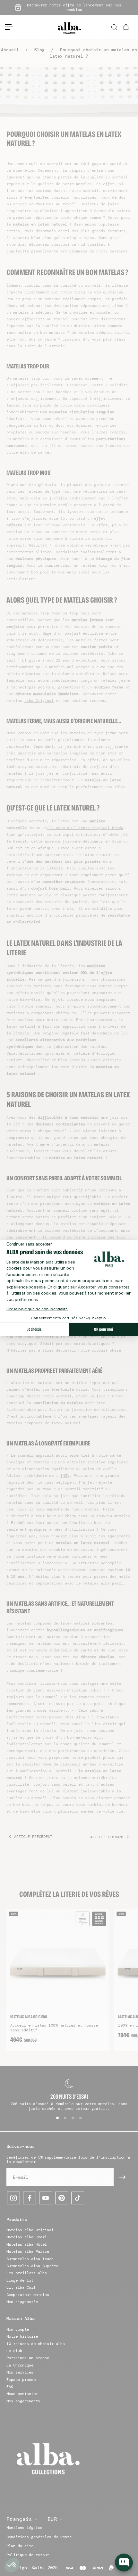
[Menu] (6, 27)
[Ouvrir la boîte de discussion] (124, 2563)
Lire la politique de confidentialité (37, 1309)
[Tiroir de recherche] (115, 27)
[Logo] (69, 27)
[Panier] (127, 27)
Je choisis (34, 1329)
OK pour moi (103, 1329)
